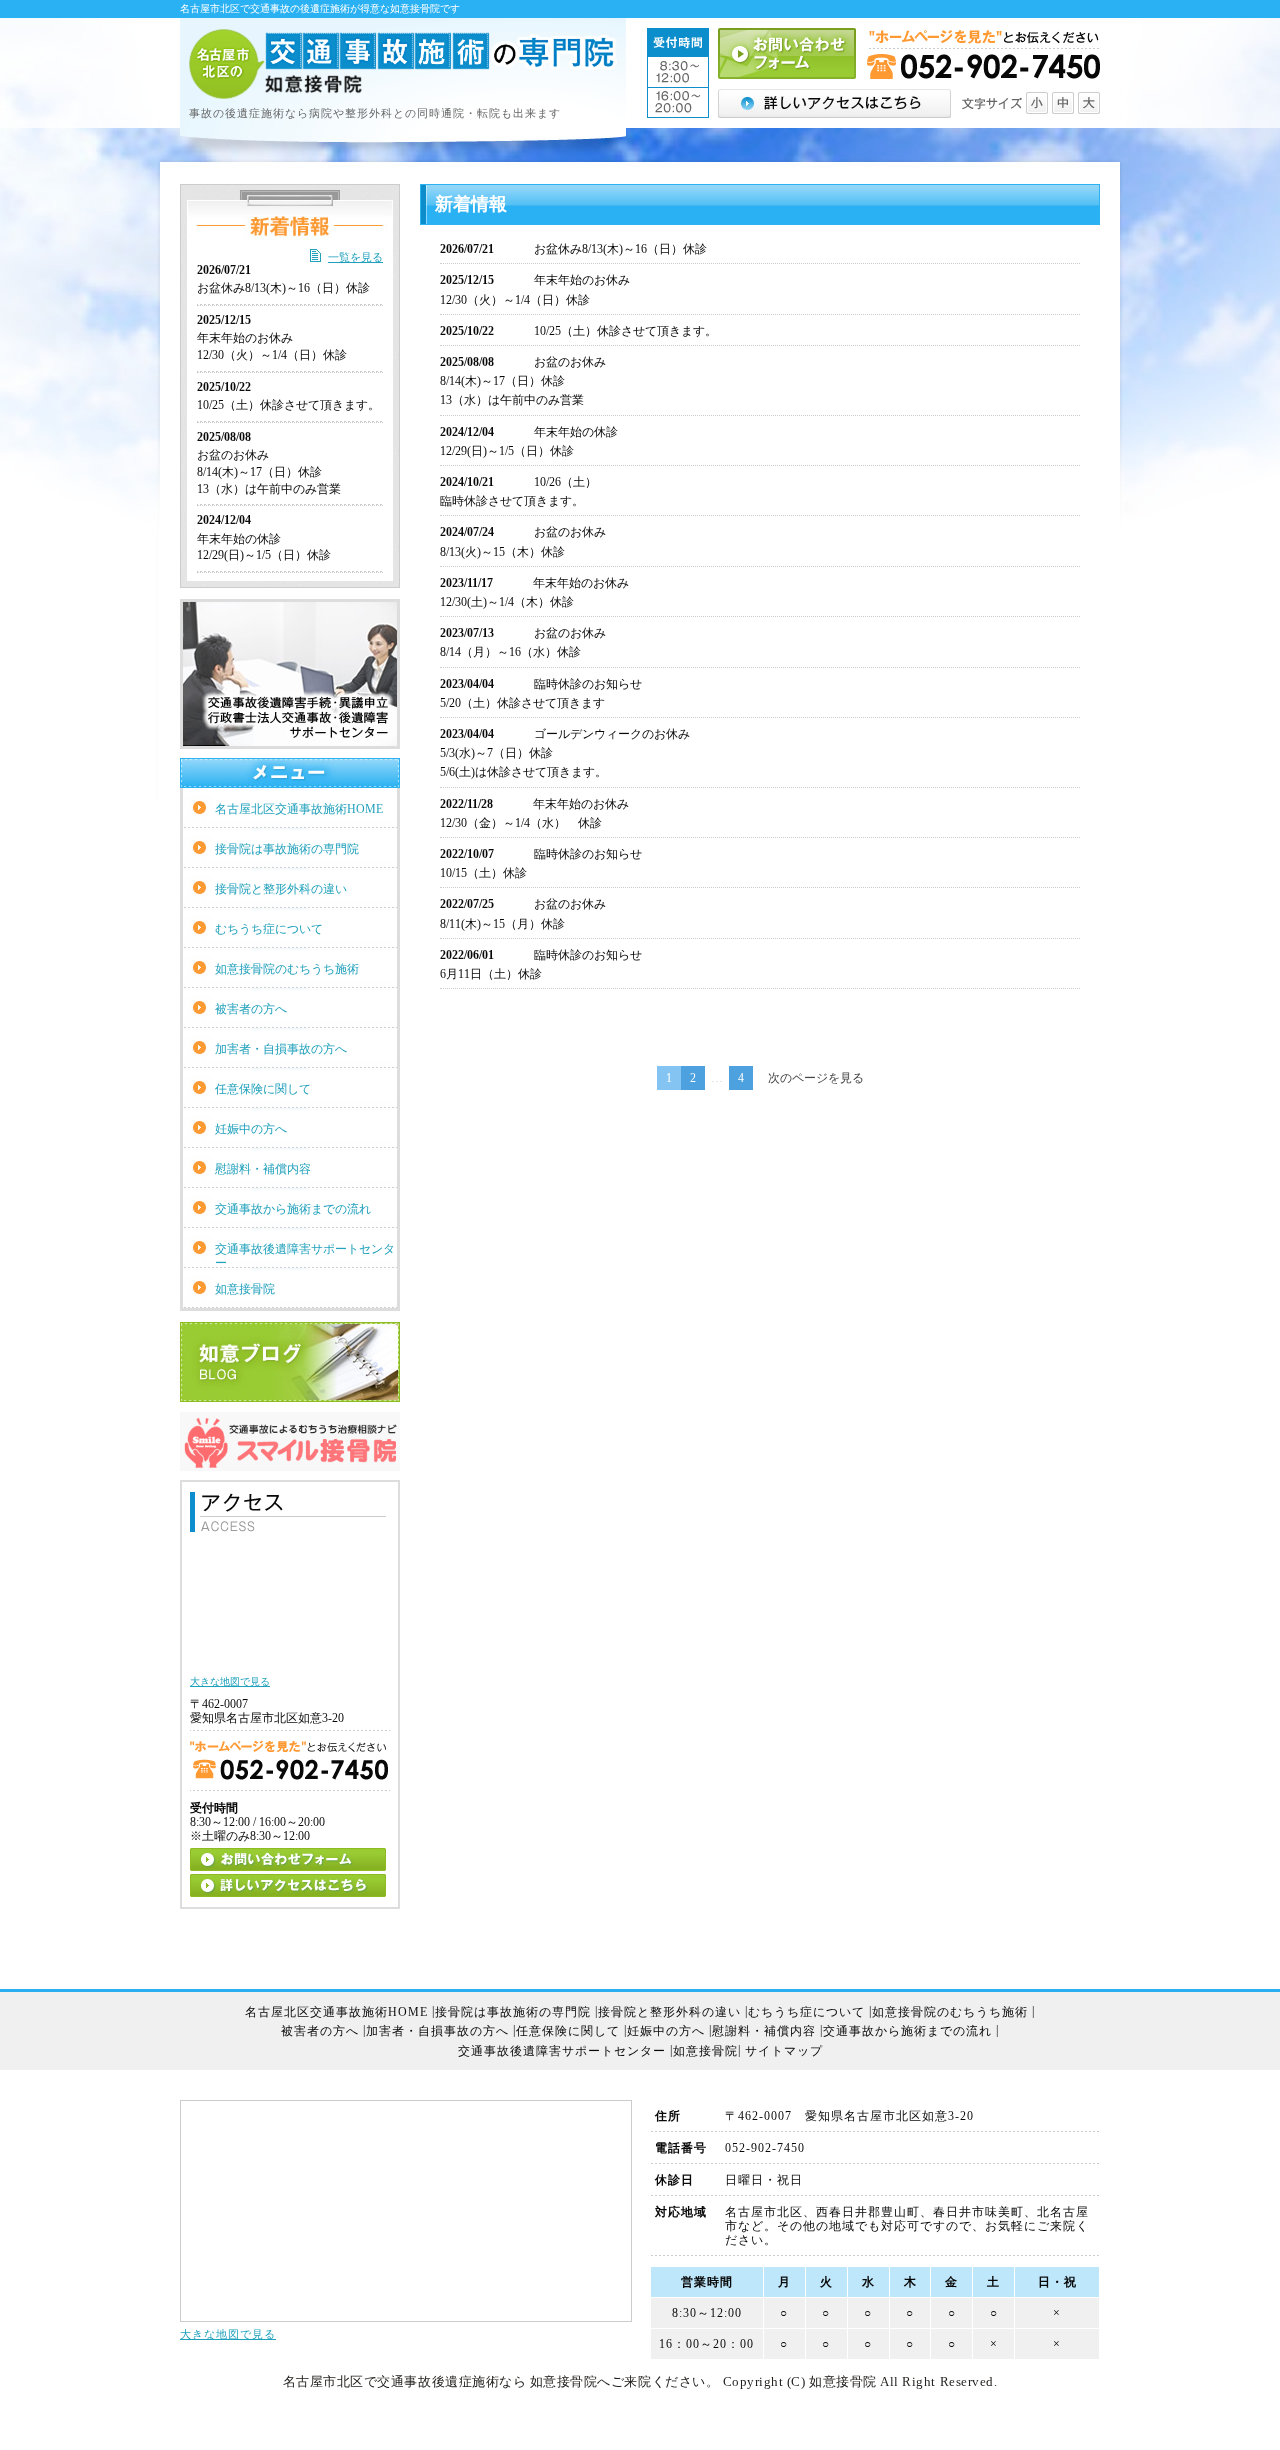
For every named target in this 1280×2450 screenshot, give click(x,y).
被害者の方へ (251, 1009)
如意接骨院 (245, 1289)
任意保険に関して (263, 1089)
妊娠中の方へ (251, 1129)
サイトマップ (784, 2051)
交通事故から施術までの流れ (293, 1209)
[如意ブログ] (290, 1394)
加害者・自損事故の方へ (281, 1049)
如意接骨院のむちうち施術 (287, 969)
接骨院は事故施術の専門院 (287, 849)
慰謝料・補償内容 (263, 1169)
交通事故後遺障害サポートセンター (305, 1255)
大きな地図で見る (228, 2334)
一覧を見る (355, 257)
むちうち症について (269, 929)
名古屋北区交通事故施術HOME (299, 809)
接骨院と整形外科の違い (281, 889)
